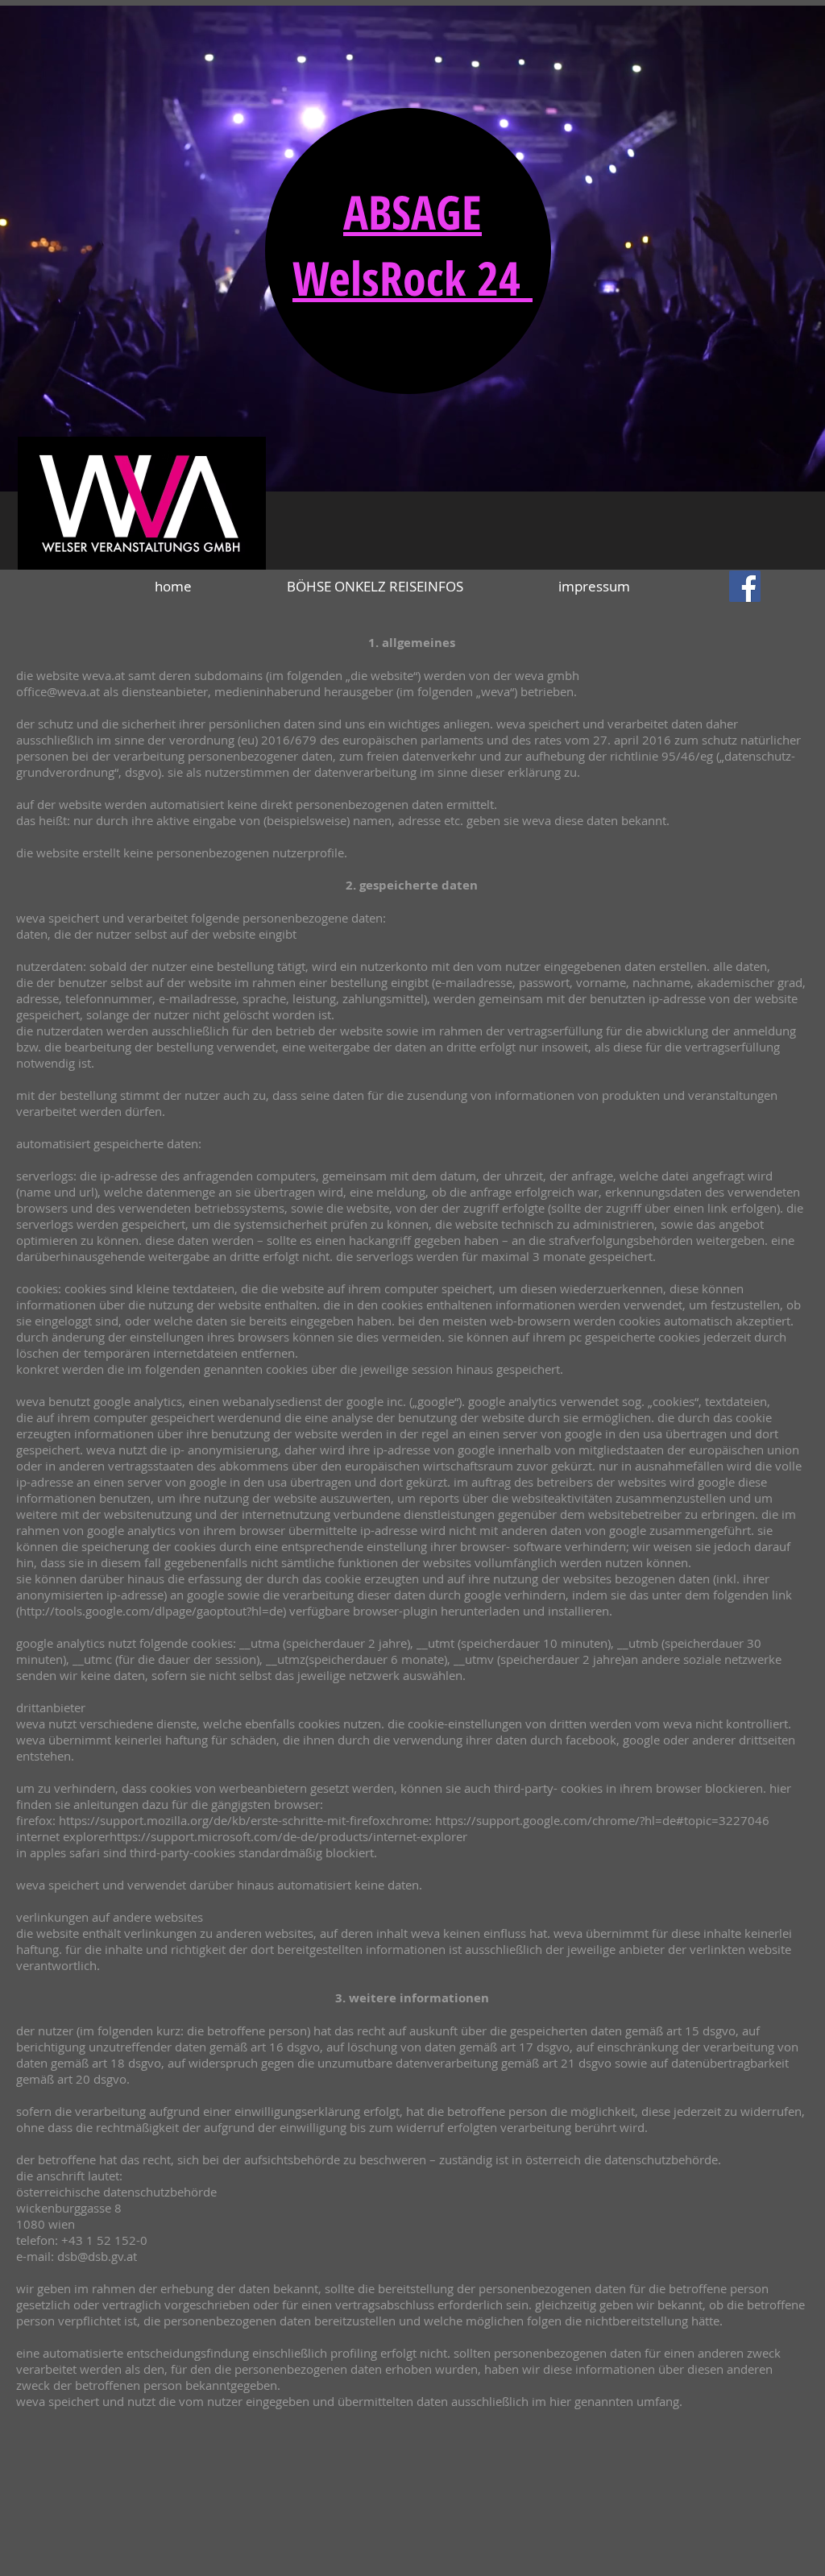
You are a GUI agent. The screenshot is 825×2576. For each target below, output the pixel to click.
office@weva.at (58, 691)
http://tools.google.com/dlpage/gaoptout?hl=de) (153, 1611)
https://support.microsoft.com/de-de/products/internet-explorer (288, 1836)
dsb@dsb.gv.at (97, 2256)
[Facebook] (745, 586)
